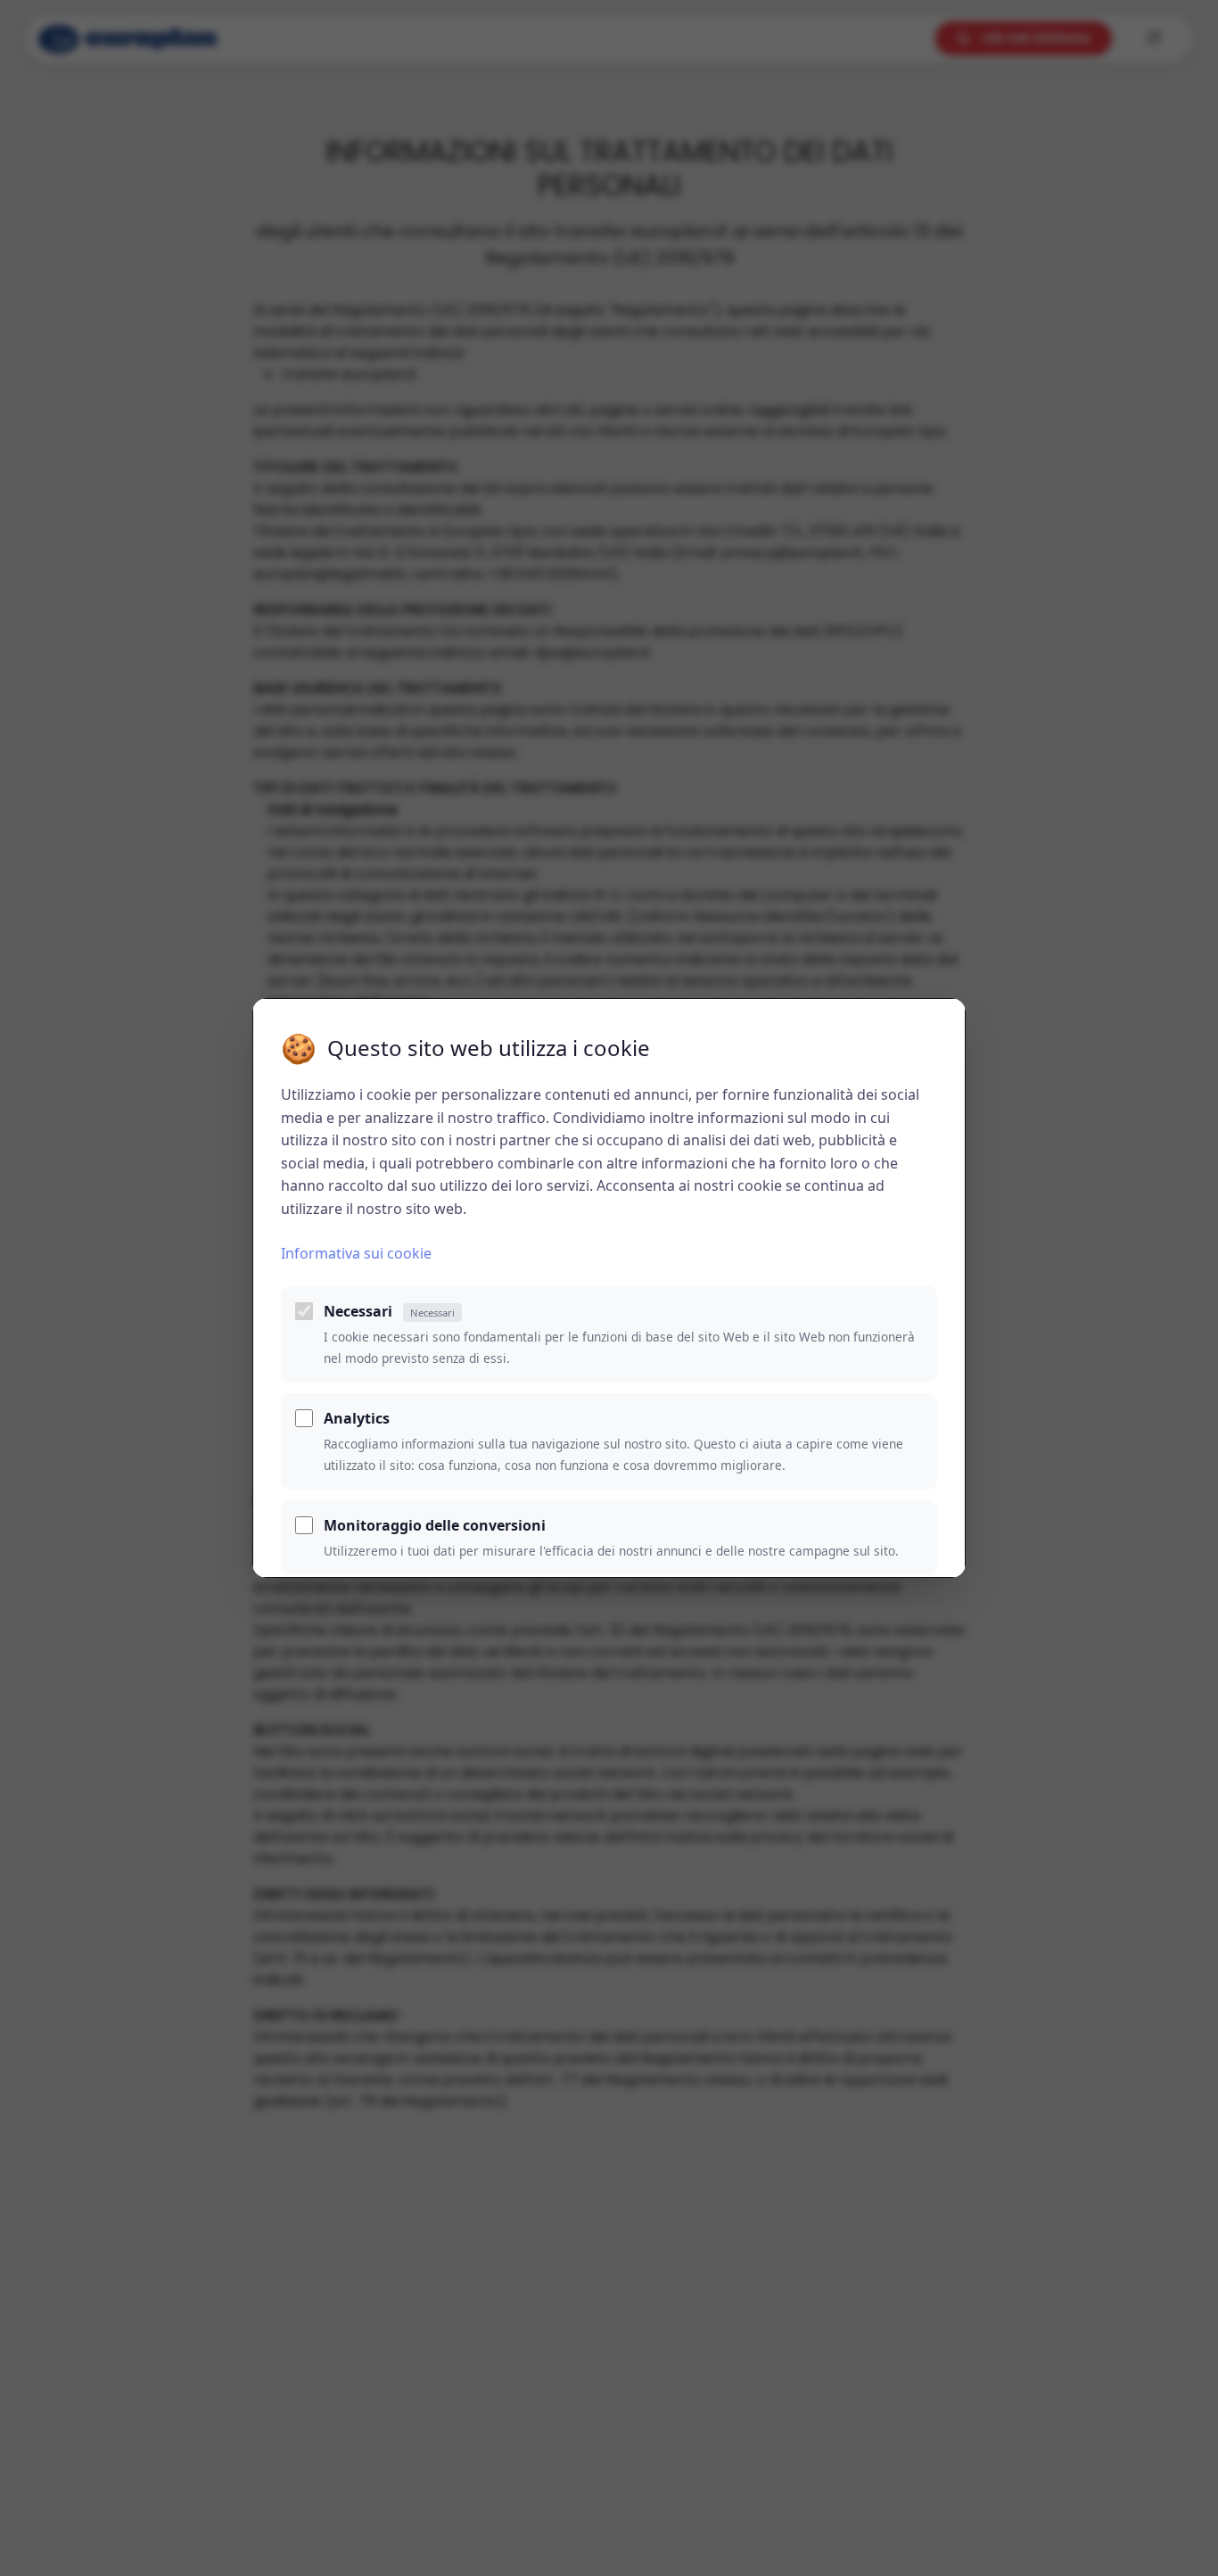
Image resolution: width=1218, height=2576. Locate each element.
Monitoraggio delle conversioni (435, 1525)
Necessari (389, 1311)
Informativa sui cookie (356, 1253)
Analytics (357, 1418)
